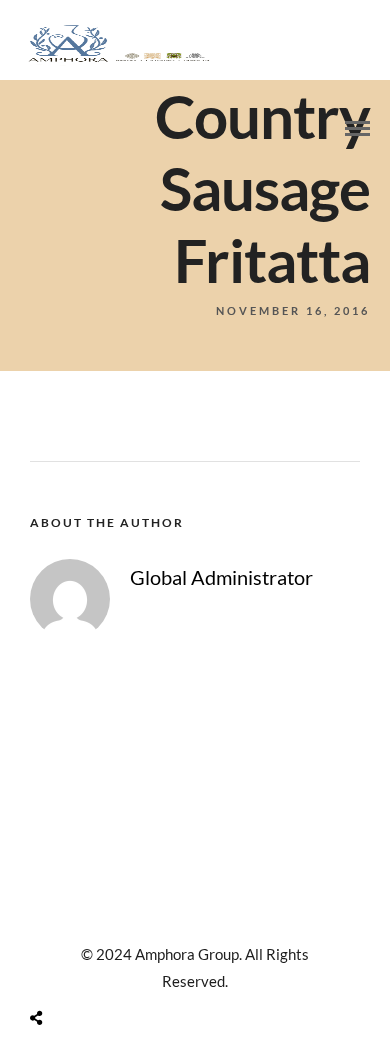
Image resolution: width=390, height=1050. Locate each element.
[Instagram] (195, 917)
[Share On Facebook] (59, 970)
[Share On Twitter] (87, 970)
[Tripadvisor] (221, 917)
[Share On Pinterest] (115, 970)
